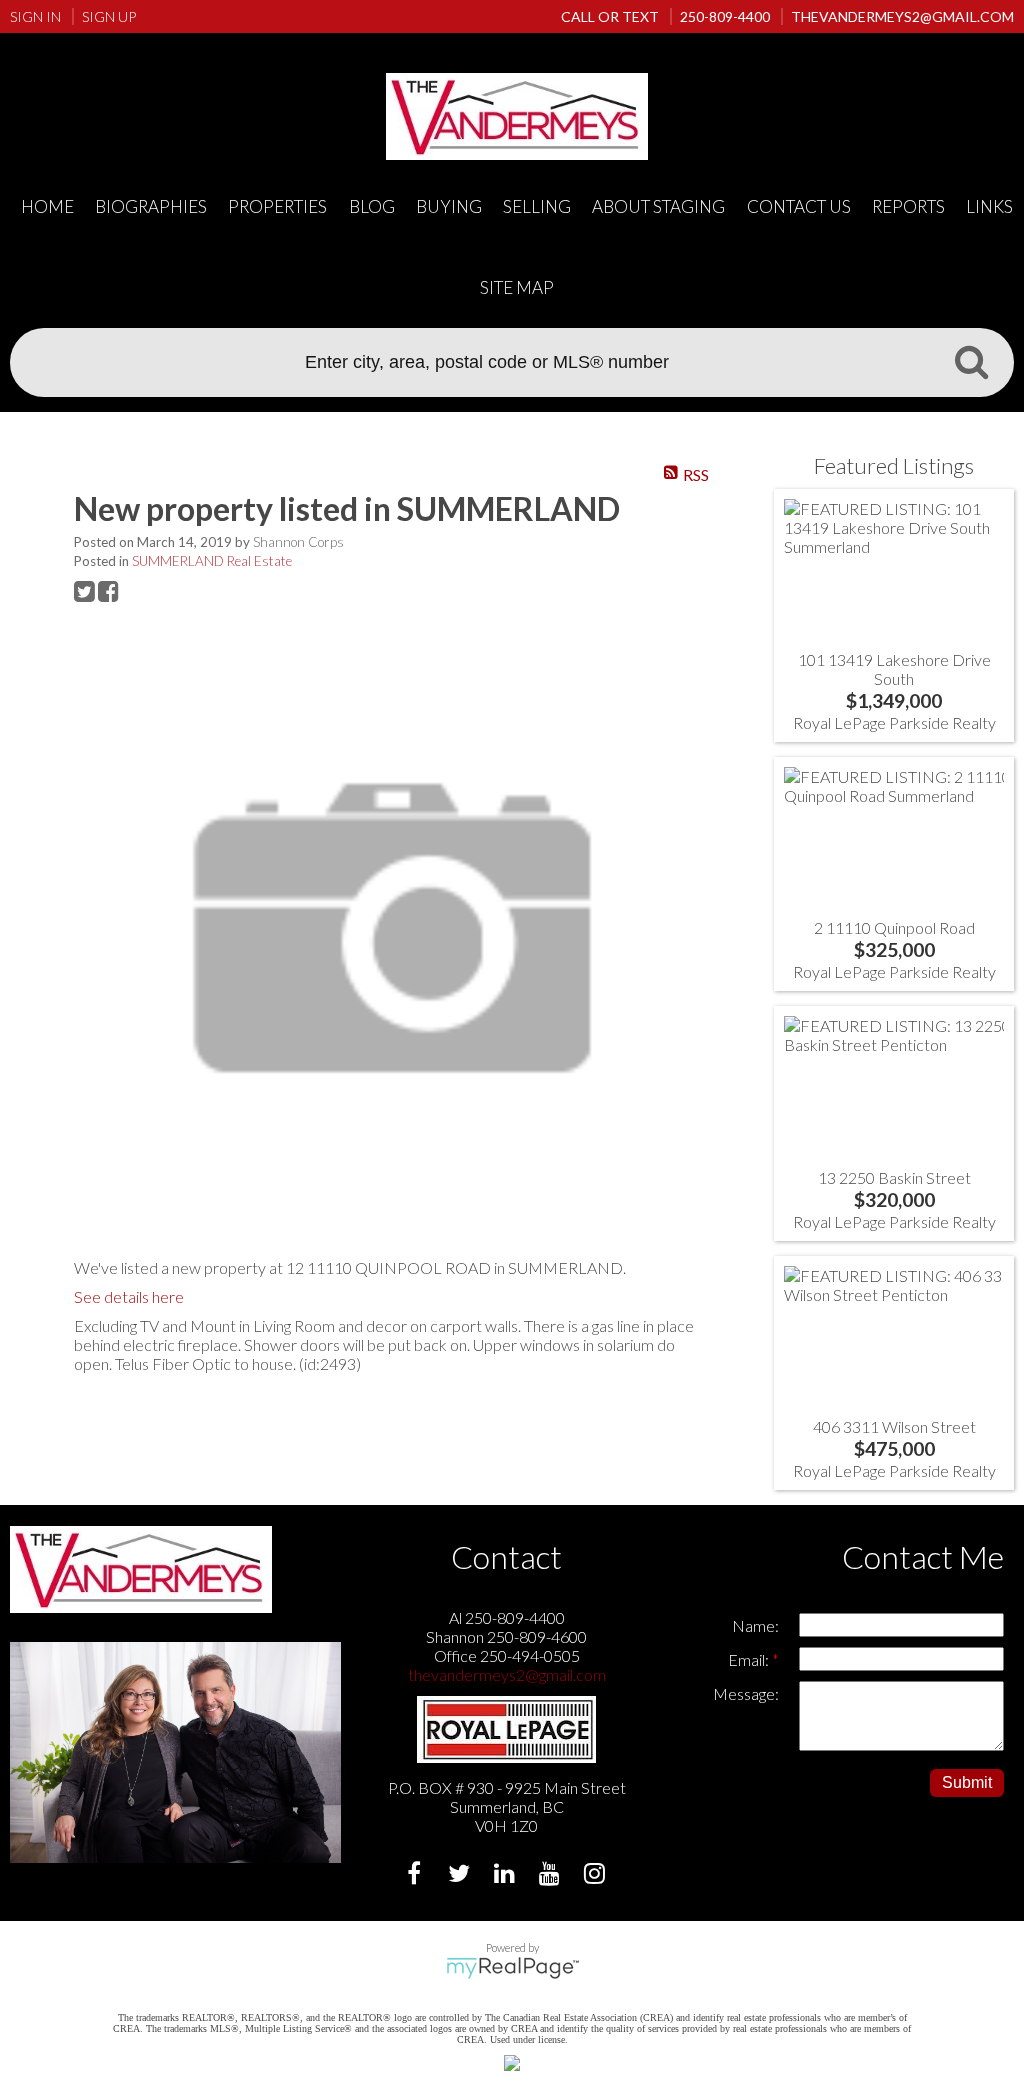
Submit (967, 1782)
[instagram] (596, 1875)
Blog (372, 206)
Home (47, 206)
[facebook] (416, 1875)
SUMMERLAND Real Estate (212, 561)
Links (989, 206)
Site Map (517, 287)
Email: (750, 1659)
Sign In (35, 16)
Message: (746, 1693)
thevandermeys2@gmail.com (507, 1674)
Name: (755, 1625)
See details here (129, 1296)
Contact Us (799, 206)
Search (971, 361)
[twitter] (461, 1875)
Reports (908, 206)
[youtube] (551, 1875)
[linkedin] (506, 1875)
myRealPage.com (512, 1968)
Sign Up (109, 16)
